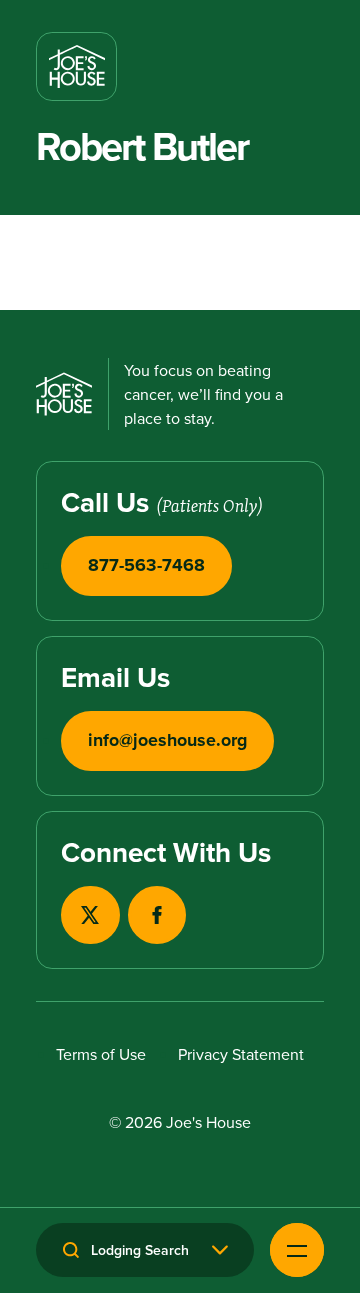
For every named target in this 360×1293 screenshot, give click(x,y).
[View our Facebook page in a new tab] (157, 915)
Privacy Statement (241, 1054)
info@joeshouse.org (167, 740)
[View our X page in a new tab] (90, 915)
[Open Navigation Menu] (297, 1250)
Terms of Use (101, 1054)
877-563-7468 (146, 565)
